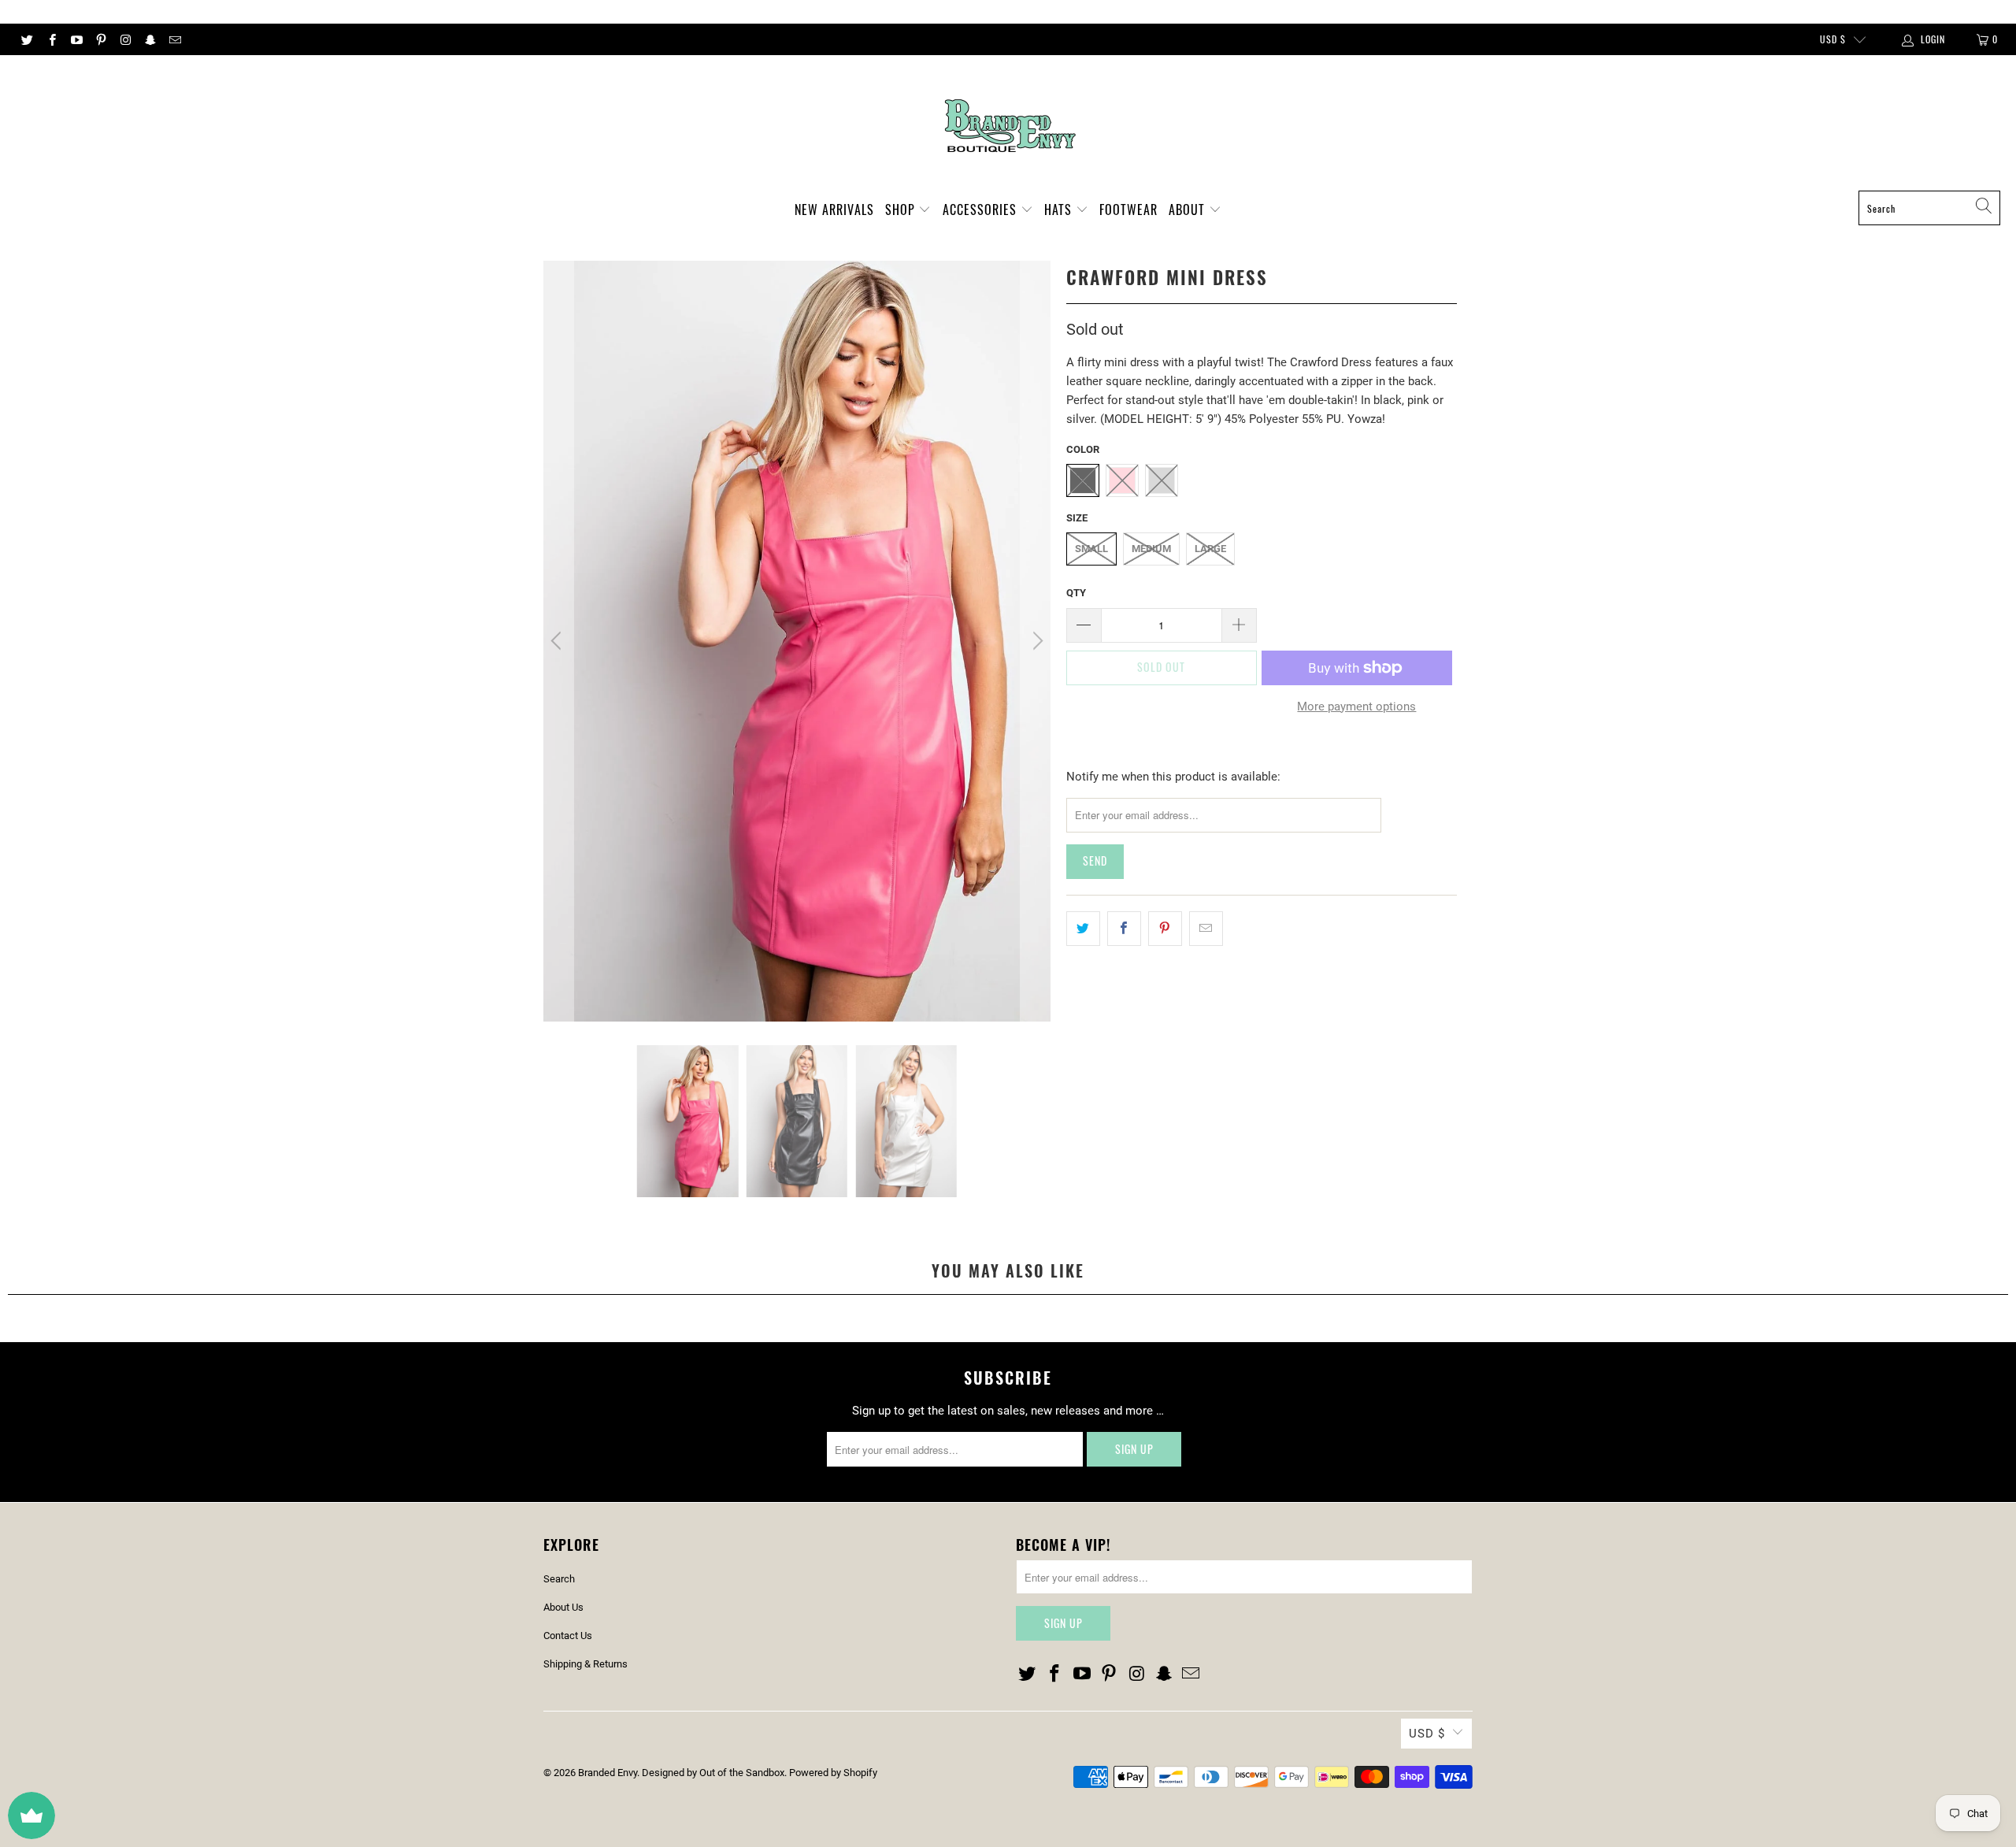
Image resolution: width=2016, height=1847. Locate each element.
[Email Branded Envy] (174, 39)
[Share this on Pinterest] (1165, 929)
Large (1210, 549)
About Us (563, 1607)
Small (1091, 549)
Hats (1060, 210)
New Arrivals (834, 210)
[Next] (1036, 641)
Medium (1151, 549)
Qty (1076, 593)
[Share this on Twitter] (1083, 929)
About (1189, 210)
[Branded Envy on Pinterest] (100, 39)
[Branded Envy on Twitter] (26, 39)
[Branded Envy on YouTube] (76, 39)
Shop (902, 210)
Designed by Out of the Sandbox (713, 1773)
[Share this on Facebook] (1124, 929)
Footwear (1128, 210)
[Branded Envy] (1008, 127)
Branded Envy (608, 1773)
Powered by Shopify (833, 1773)
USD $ (1833, 39)
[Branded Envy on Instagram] (125, 39)
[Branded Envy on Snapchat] (149, 39)
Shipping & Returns (586, 1664)
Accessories (982, 210)
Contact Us (568, 1636)
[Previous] (558, 641)
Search (559, 1579)
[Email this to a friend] (1206, 929)
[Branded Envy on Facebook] (51, 39)
